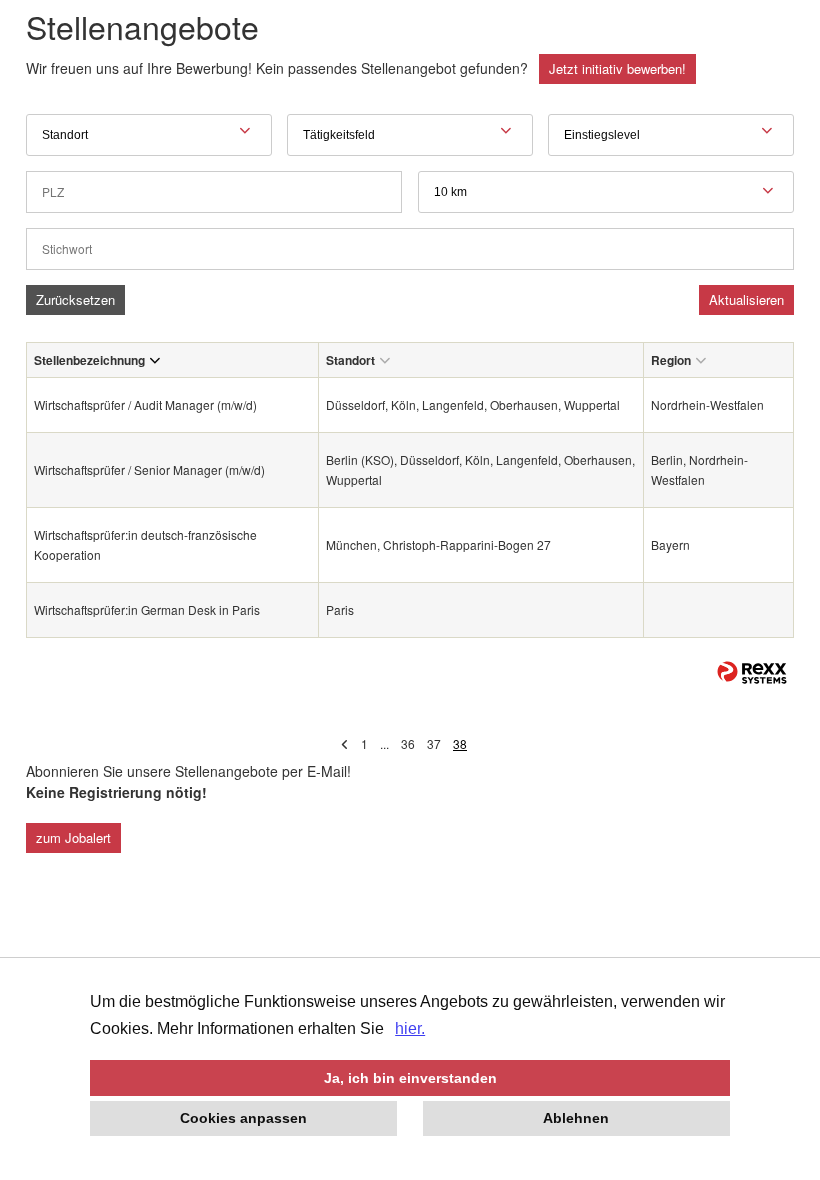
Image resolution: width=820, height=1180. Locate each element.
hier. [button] (410, 1028)
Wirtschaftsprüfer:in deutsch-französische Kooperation (145, 544)
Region (671, 360)
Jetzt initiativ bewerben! (617, 68)
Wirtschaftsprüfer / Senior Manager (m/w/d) (149, 469)
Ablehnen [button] (576, 1118)
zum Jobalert (73, 837)
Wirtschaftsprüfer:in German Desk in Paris (147, 609)
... (384, 743)
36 (408, 743)
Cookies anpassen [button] (243, 1118)
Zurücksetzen (75, 299)
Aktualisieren (746, 299)
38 (460, 743)
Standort (350, 360)
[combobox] (606, 192)
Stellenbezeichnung (89, 360)
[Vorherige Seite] (345, 743)
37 (434, 743)
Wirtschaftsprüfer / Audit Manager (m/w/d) (145, 404)
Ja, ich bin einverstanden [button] (410, 1078)
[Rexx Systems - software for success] (752, 672)
